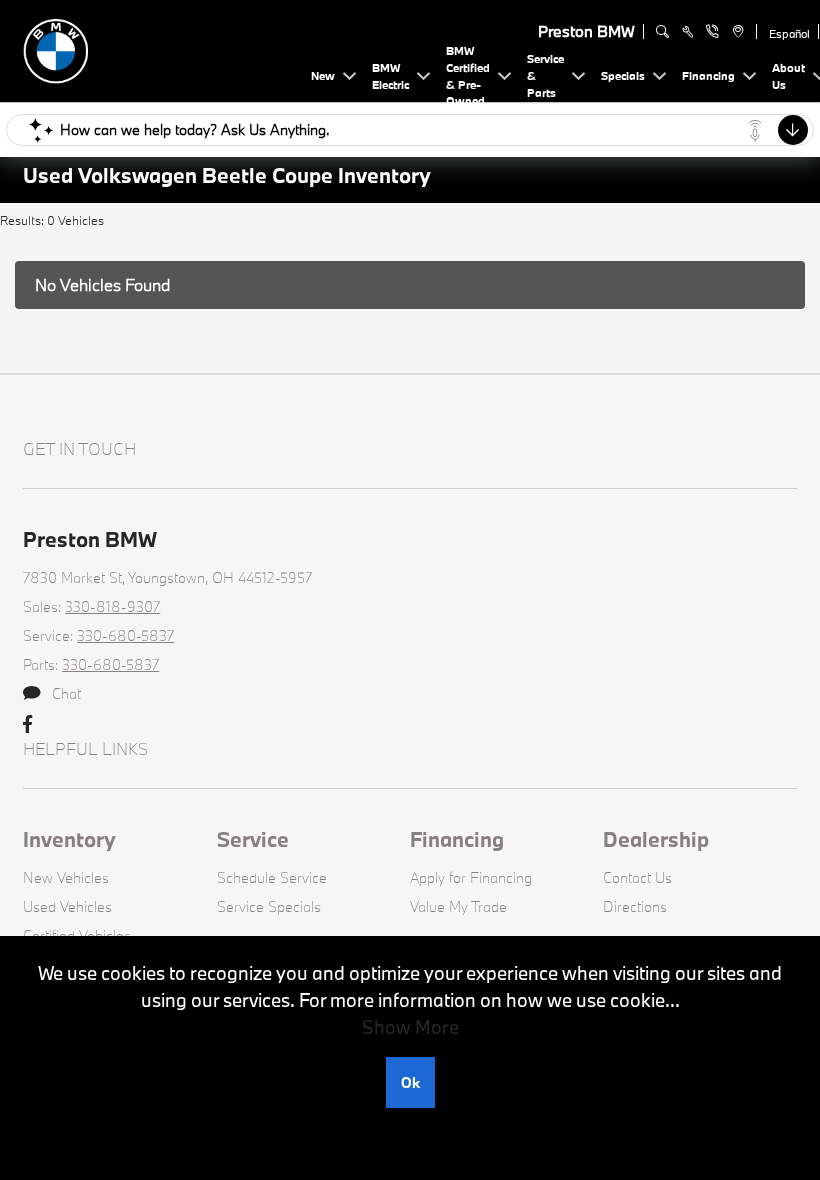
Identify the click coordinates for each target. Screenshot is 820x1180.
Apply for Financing (471, 877)
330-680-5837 (125, 635)
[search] (662, 32)
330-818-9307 (112, 606)
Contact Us (637, 877)
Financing (457, 839)
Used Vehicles (67, 906)
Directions (635, 906)
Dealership (656, 839)
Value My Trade (458, 906)
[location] (735, 32)
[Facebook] (27, 725)
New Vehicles (66, 877)
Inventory (69, 839)
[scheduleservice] (687, 32)
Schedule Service (272, 877)
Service (253, 839)
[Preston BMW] (163, 48)
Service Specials (269, 906)
